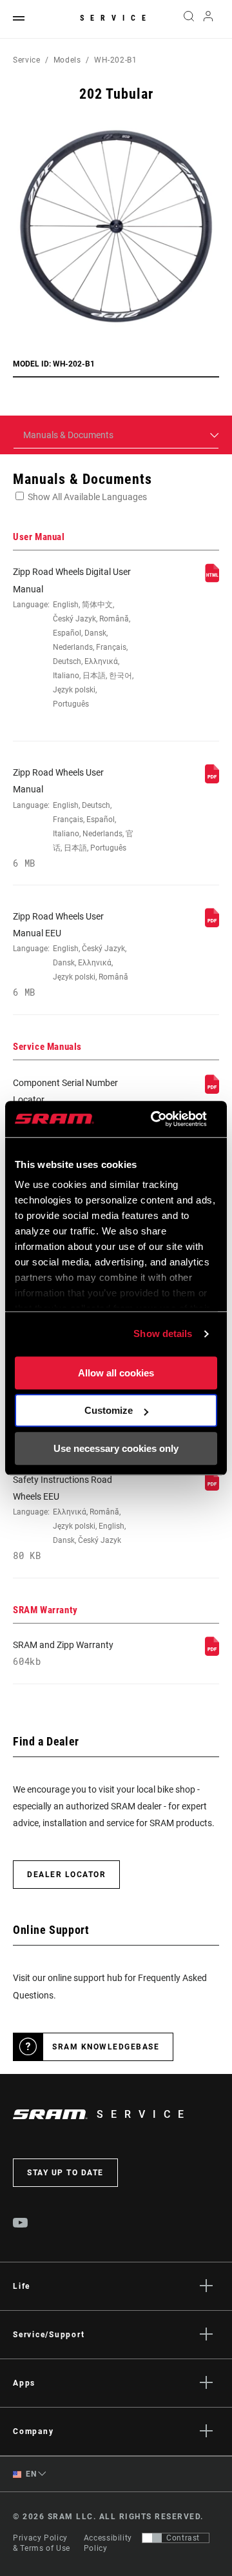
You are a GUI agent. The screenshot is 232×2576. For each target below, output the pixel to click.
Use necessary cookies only (116, 1448)
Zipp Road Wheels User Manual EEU (71, 955)
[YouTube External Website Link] (21, 2224)
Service (116, 18)
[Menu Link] (19, 19)
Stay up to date (65, 2173)
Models (67, 60)
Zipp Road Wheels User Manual (73, 818)
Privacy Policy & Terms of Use (42, 2543)
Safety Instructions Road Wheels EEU (69, 1518)
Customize (109, 1410)
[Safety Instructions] (212, 1487)
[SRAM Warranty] (212, 1653)
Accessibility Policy (108, 2543)
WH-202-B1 (116, 60)
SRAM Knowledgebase (106, 2047)
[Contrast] (152, 2538)
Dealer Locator (66, 1875)
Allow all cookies (116, 1373)
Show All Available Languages (87, 497)
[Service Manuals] (212, 1091)
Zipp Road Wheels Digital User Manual (73, 638)
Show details (163, 1333)
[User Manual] (212, 579)
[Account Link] (208, 19)
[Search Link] (188, 19)
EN (30, 2474)
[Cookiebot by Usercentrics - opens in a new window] (155, 1119)
